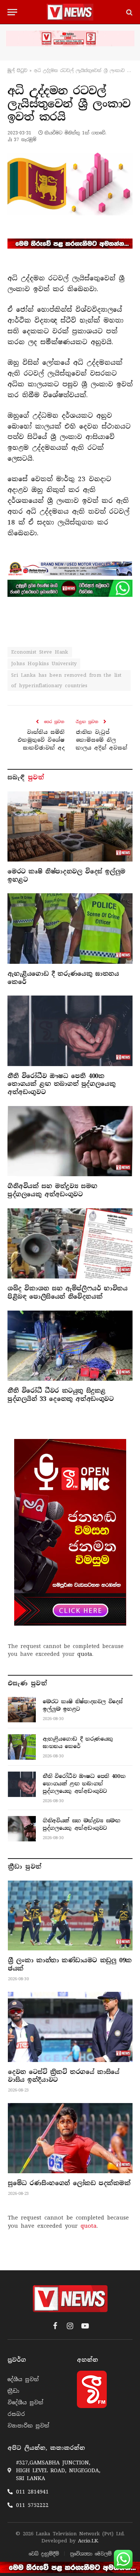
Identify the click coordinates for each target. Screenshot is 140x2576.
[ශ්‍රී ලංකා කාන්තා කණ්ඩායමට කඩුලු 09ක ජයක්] (70, 1916)
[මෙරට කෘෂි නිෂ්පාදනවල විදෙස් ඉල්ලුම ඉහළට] (70, 826)
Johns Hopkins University (44, 664)
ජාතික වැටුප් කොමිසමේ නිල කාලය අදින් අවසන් (102, 740)
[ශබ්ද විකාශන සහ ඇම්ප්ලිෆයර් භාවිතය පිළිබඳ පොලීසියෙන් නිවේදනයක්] (70, 1243)
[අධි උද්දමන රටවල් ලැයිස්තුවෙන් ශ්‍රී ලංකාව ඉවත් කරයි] (70, 184)
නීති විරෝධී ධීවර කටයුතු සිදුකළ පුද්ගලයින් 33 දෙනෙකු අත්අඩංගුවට (61, 1395)
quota (85, 1654)
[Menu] (12, 12)
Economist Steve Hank (40, 652)
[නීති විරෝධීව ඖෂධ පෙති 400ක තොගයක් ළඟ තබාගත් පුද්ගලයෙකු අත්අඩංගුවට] (70, 1031)
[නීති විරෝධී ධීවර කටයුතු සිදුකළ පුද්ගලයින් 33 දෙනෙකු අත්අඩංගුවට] (70, 1346)
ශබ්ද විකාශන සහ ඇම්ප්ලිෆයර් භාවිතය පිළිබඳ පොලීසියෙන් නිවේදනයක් (67, 1292)
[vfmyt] (70, 38)
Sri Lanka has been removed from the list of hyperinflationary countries (66, 680)
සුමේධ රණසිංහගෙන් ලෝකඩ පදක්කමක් (69, 2183)
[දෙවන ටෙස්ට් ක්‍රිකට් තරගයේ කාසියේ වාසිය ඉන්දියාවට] (70, 2027)
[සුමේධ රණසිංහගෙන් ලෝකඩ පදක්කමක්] (70, 2138)
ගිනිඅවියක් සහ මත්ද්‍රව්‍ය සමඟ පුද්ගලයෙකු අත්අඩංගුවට (52, 1190)
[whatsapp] (70, 588)
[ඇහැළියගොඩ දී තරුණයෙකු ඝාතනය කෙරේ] (70, 928)
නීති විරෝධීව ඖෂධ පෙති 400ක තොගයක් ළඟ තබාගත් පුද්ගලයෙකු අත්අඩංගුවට (61, 1084)
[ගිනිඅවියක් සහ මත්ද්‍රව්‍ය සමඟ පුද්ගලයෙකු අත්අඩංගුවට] (70, 1141)
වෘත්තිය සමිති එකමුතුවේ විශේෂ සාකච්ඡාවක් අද (41, 740)
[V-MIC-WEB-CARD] (70, 1532)
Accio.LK (88, 2541)
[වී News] (70, 12)
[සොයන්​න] (129, 12)
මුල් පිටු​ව (17, 71)
